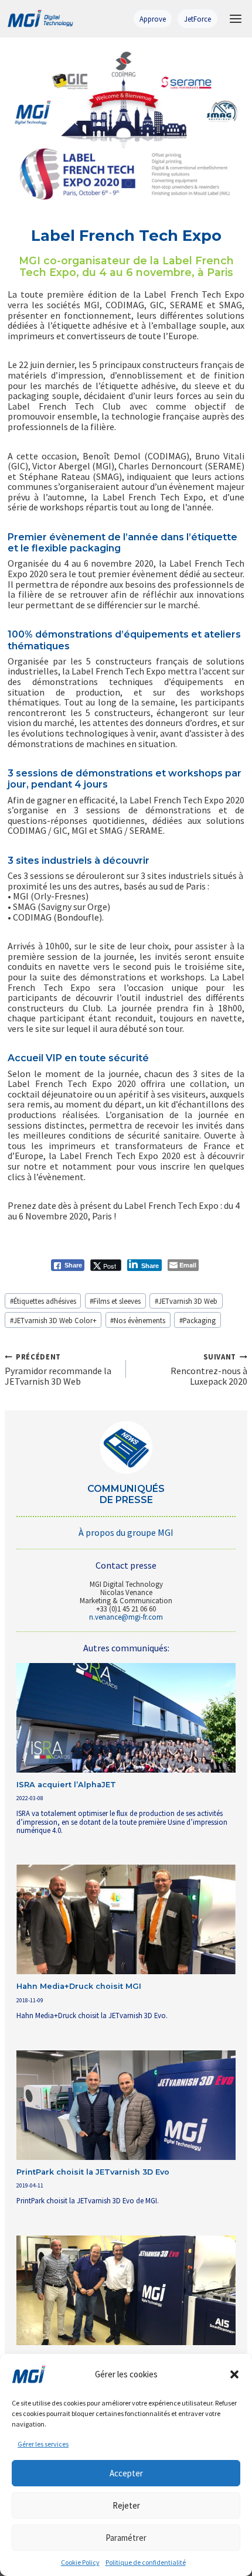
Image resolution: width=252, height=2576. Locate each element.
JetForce (197, 19)
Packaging (197, 1320)
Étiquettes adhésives (43, 1301)
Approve (153, 19)
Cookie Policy (80, 2562)
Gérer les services (43, 2444)
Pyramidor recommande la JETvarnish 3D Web (58, 1369)
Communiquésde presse (126, 1494)
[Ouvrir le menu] (235, 18)
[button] (234, 2374)
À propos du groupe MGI (126, 1532)
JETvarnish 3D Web (186, 1301)
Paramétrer (126, 2538)
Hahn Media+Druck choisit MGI (79, 1986)
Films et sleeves (115, 1301)
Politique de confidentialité (146, 2562)
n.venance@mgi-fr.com (126, 1617)
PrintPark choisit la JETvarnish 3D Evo (93, 2172)
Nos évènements (138, 1320)
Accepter (126, 2473)
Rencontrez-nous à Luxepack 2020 (209, 1369)
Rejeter (126, 2505)
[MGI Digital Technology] (40, 19)
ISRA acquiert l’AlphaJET (66, 1785)
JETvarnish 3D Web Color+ (53, 1320)
